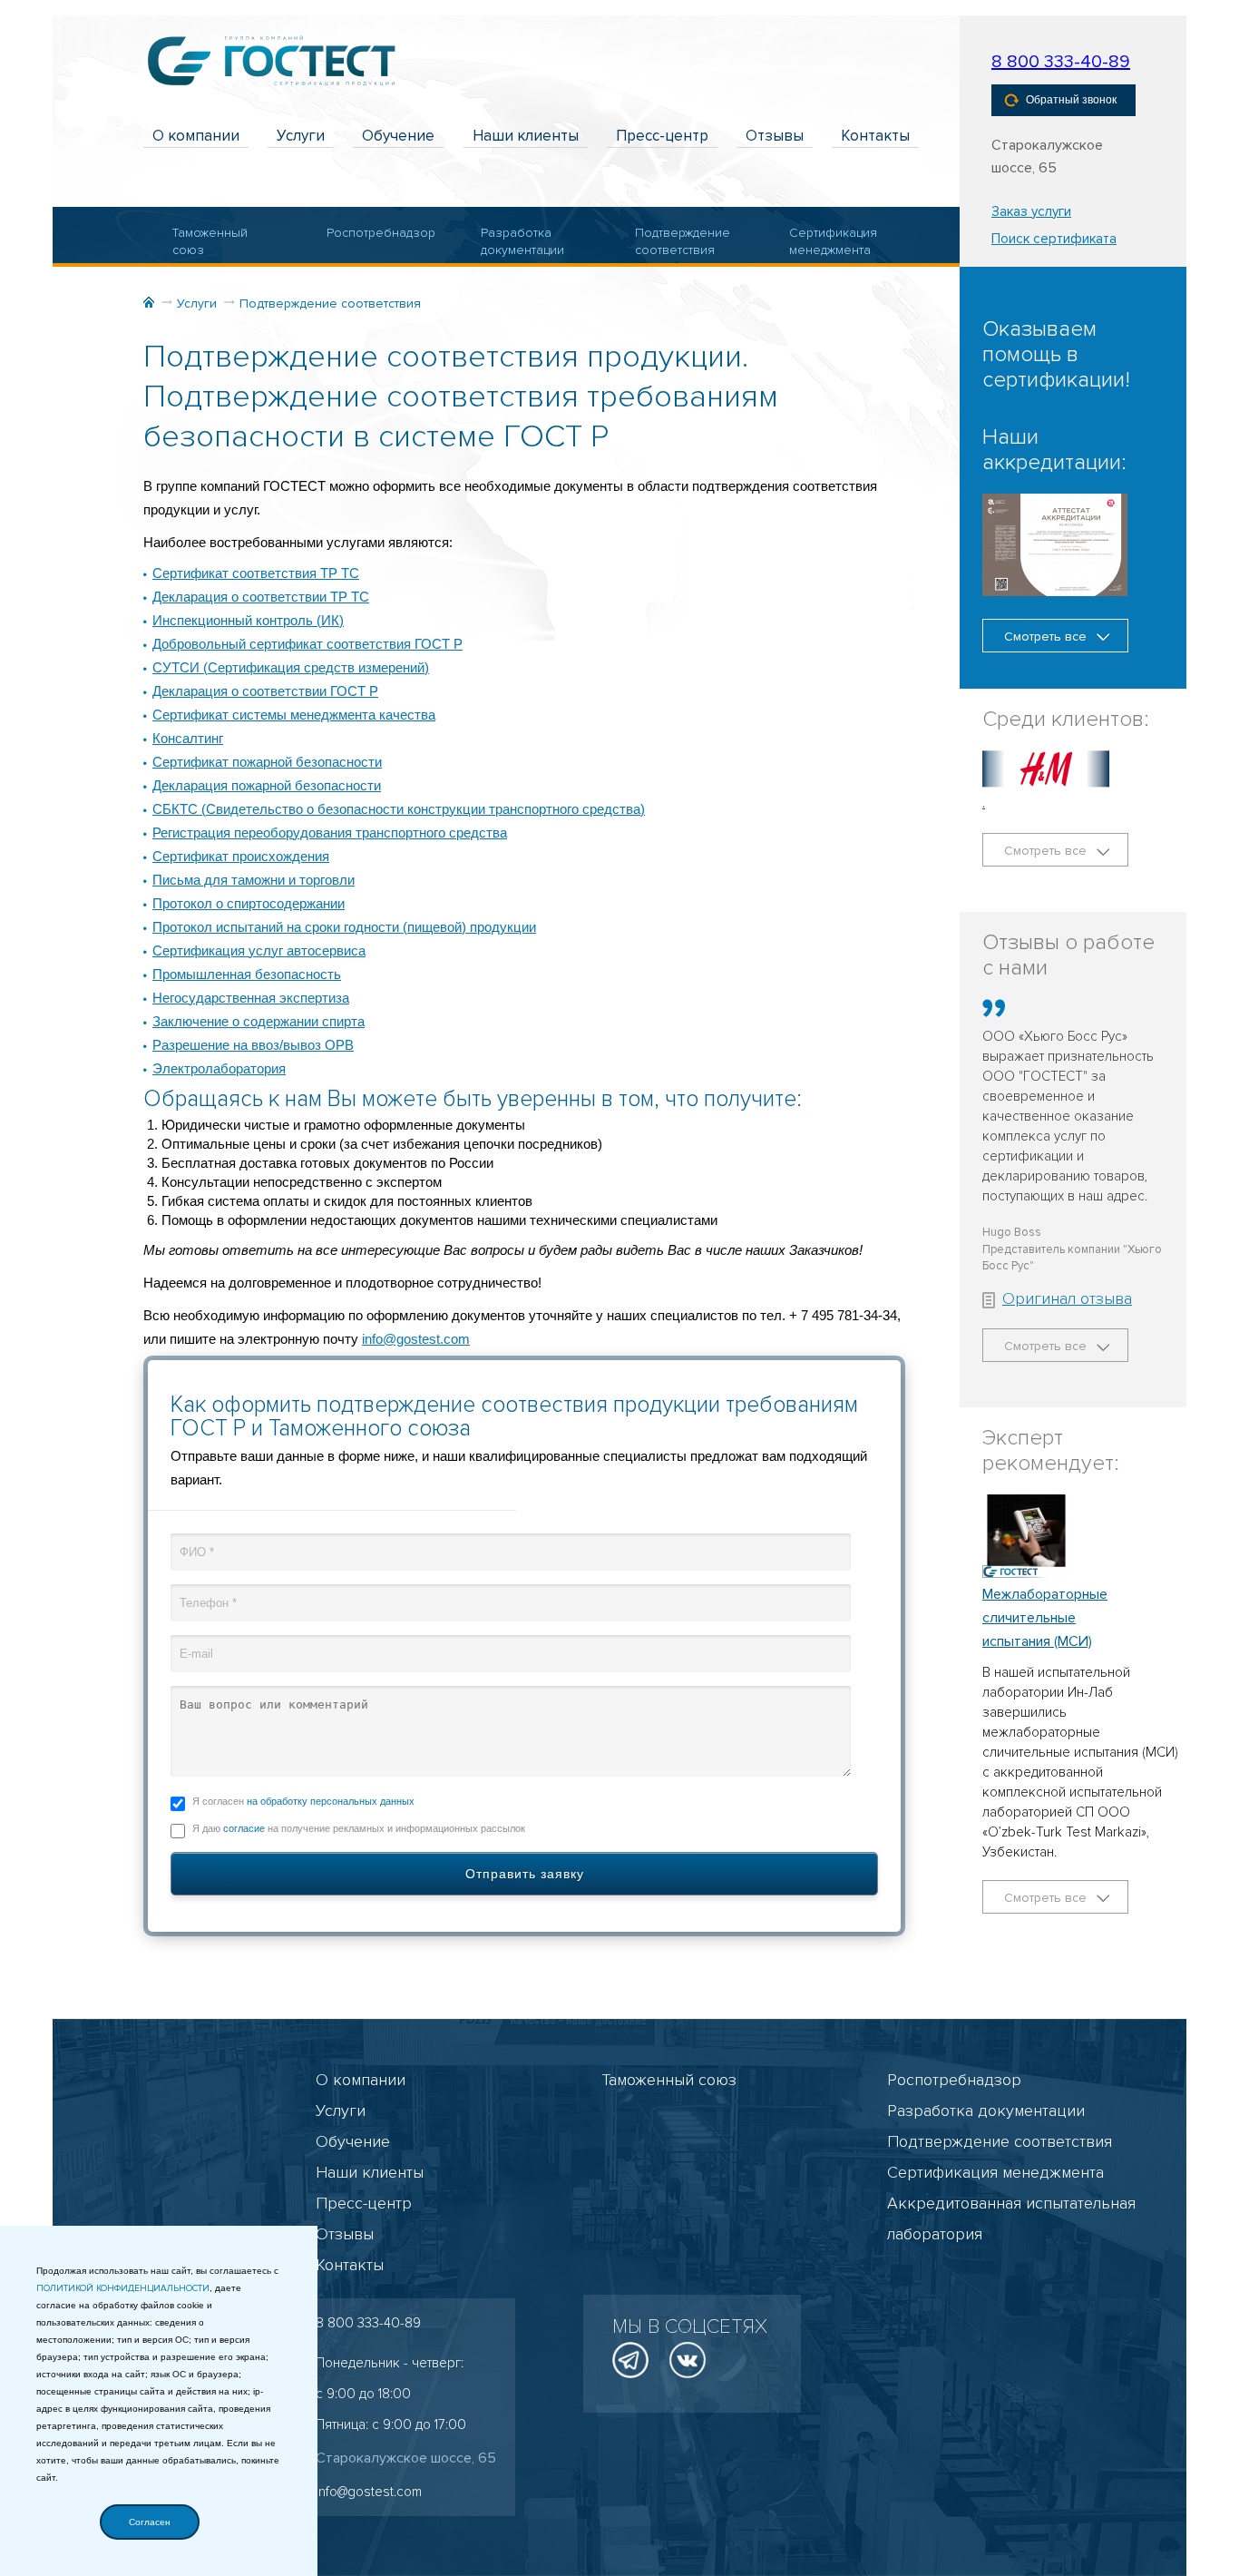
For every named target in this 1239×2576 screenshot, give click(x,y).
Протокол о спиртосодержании (249, 903)
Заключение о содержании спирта (259, 1021)
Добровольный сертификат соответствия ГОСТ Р (307, 644)
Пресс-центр (662, 136)
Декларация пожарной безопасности (267, 785)
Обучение (398, 136)
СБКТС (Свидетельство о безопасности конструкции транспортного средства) (399, 809)
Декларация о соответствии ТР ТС (261, 597)
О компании (196, 136)
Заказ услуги (1031, 211)
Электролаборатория (219, 1068)
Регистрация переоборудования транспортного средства (330, 833)
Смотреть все (1047, 637)
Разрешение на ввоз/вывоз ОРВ (253, 1045)
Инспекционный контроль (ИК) (248, 620)
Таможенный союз (210, 242)
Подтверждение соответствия (682, 242)
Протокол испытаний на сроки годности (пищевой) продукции (344, 927)
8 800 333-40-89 (1061, 62)
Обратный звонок (1071, 100)
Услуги (301, 136)
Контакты (875, 136)
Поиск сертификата (1054, 239)
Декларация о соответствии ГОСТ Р (265, 691)
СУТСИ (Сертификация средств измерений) (291, 667)
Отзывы (775, 136)
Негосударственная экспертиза (251, 998)
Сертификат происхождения (241, 856)
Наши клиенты (526, 136)
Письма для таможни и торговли (254, 880)
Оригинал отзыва (1067, 1298)
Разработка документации (522, 242)
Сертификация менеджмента (833, 242)
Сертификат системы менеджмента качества (294, 715)
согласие (244, 1828)
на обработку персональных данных (331, 1801)
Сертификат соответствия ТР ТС (256, 573)
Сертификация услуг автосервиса (259, 950)
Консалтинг (188, 738)
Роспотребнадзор (373, 233)
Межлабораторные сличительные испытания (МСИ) (1045, 1618)
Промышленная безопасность (247, 974)
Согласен (150, 2522)
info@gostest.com (416, 1339)
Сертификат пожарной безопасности (267, 762)
